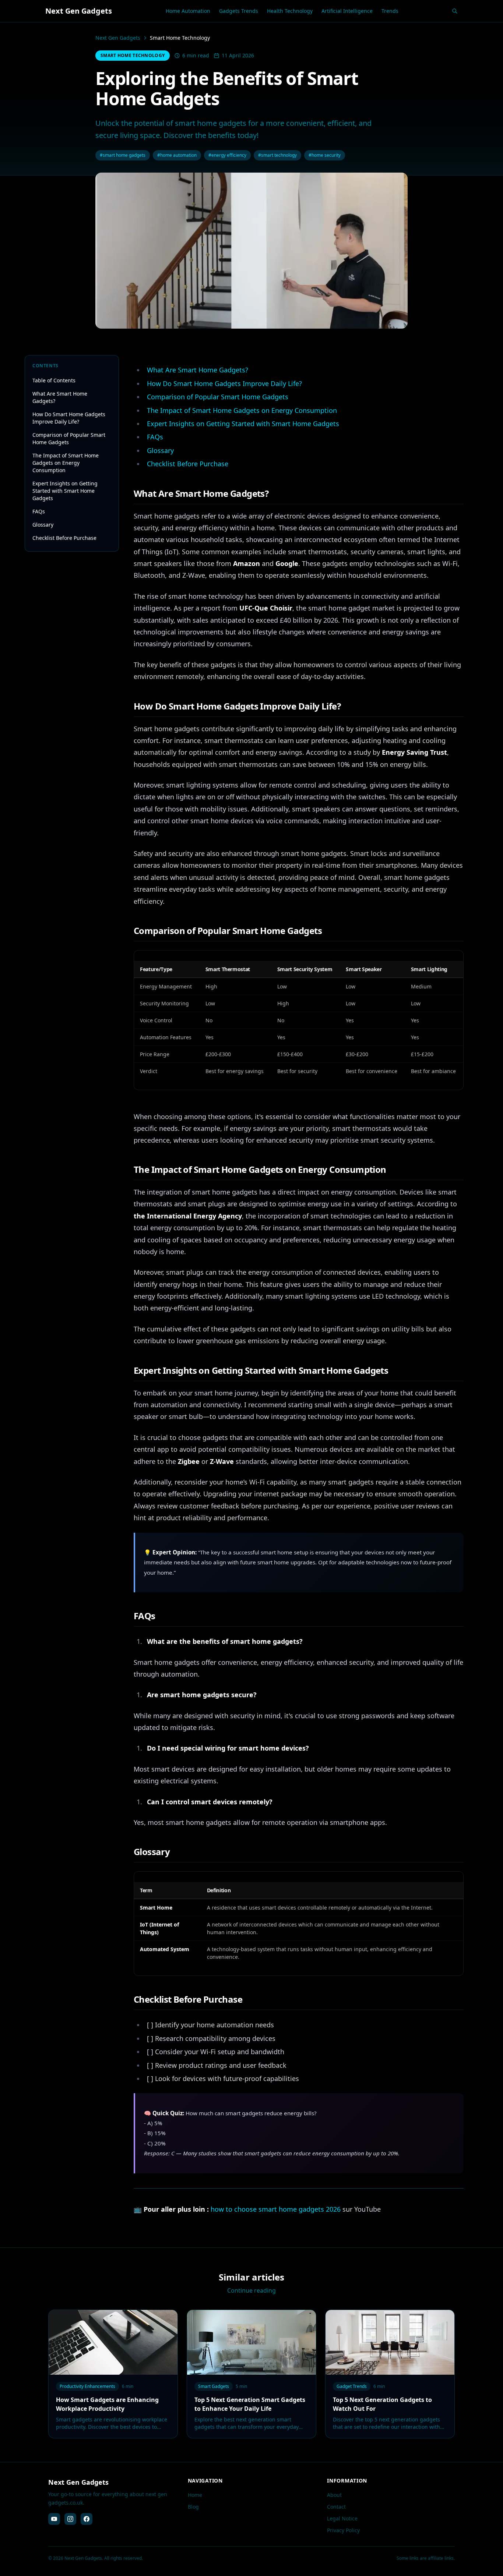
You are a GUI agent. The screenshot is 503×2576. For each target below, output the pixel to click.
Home (195, 2495)
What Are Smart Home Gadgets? (60, 397)
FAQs (39, 511)
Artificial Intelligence (347, 11)
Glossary (43, 525)
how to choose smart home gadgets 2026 (276, 2209)
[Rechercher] (455, 11)
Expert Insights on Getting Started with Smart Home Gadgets (65, 491)
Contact (336, 2507)
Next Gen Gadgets (118, 38)
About (334, 2495)
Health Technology (290, 11)
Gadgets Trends (239, 11)
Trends (390, 11)
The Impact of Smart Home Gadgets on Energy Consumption (66, 463)
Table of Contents (54, 380)
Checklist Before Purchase (64, 538)
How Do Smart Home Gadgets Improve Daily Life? (69, 418)
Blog (193, 2507)
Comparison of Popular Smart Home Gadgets (69, 438)
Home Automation (188, 11)
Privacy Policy (343, 2530)
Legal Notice (342, 2518)
